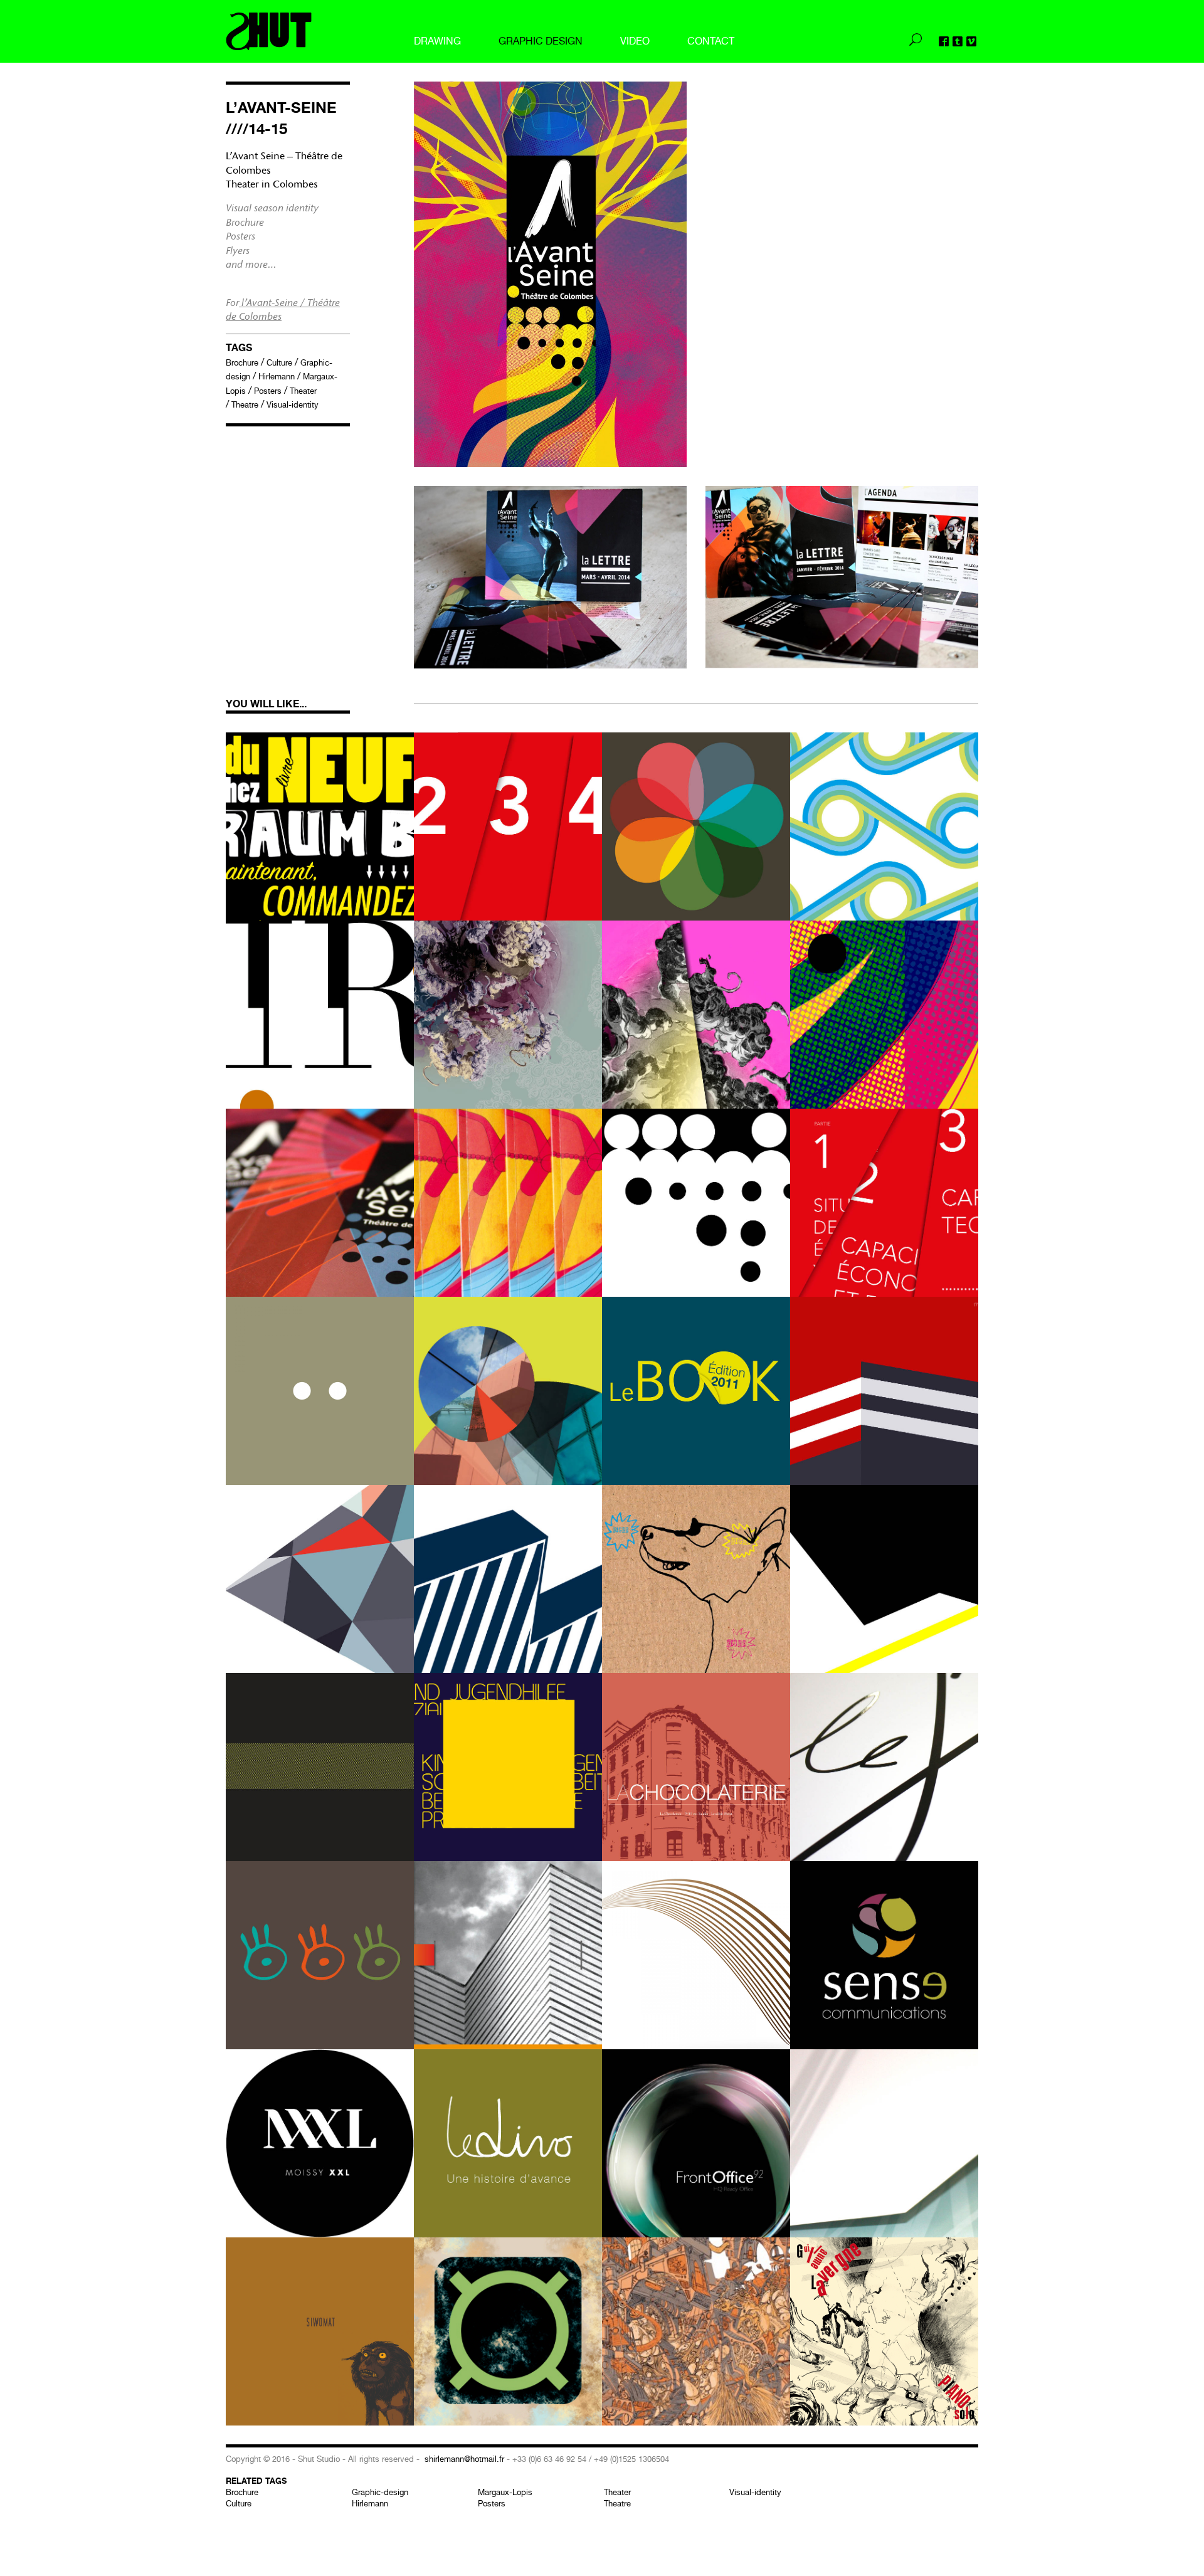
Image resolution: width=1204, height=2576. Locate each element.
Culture (279, 363)
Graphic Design (541, 41)
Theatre (245, 405)
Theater (303, 391)
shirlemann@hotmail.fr (464, 2459)
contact (711, 41)
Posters (268, 391)
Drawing (437, 41)
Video (635, 41)
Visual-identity (293, 405)
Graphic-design (380, 2492)
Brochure (242, 363)
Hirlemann (277, 377)
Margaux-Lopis (505, 2492)
